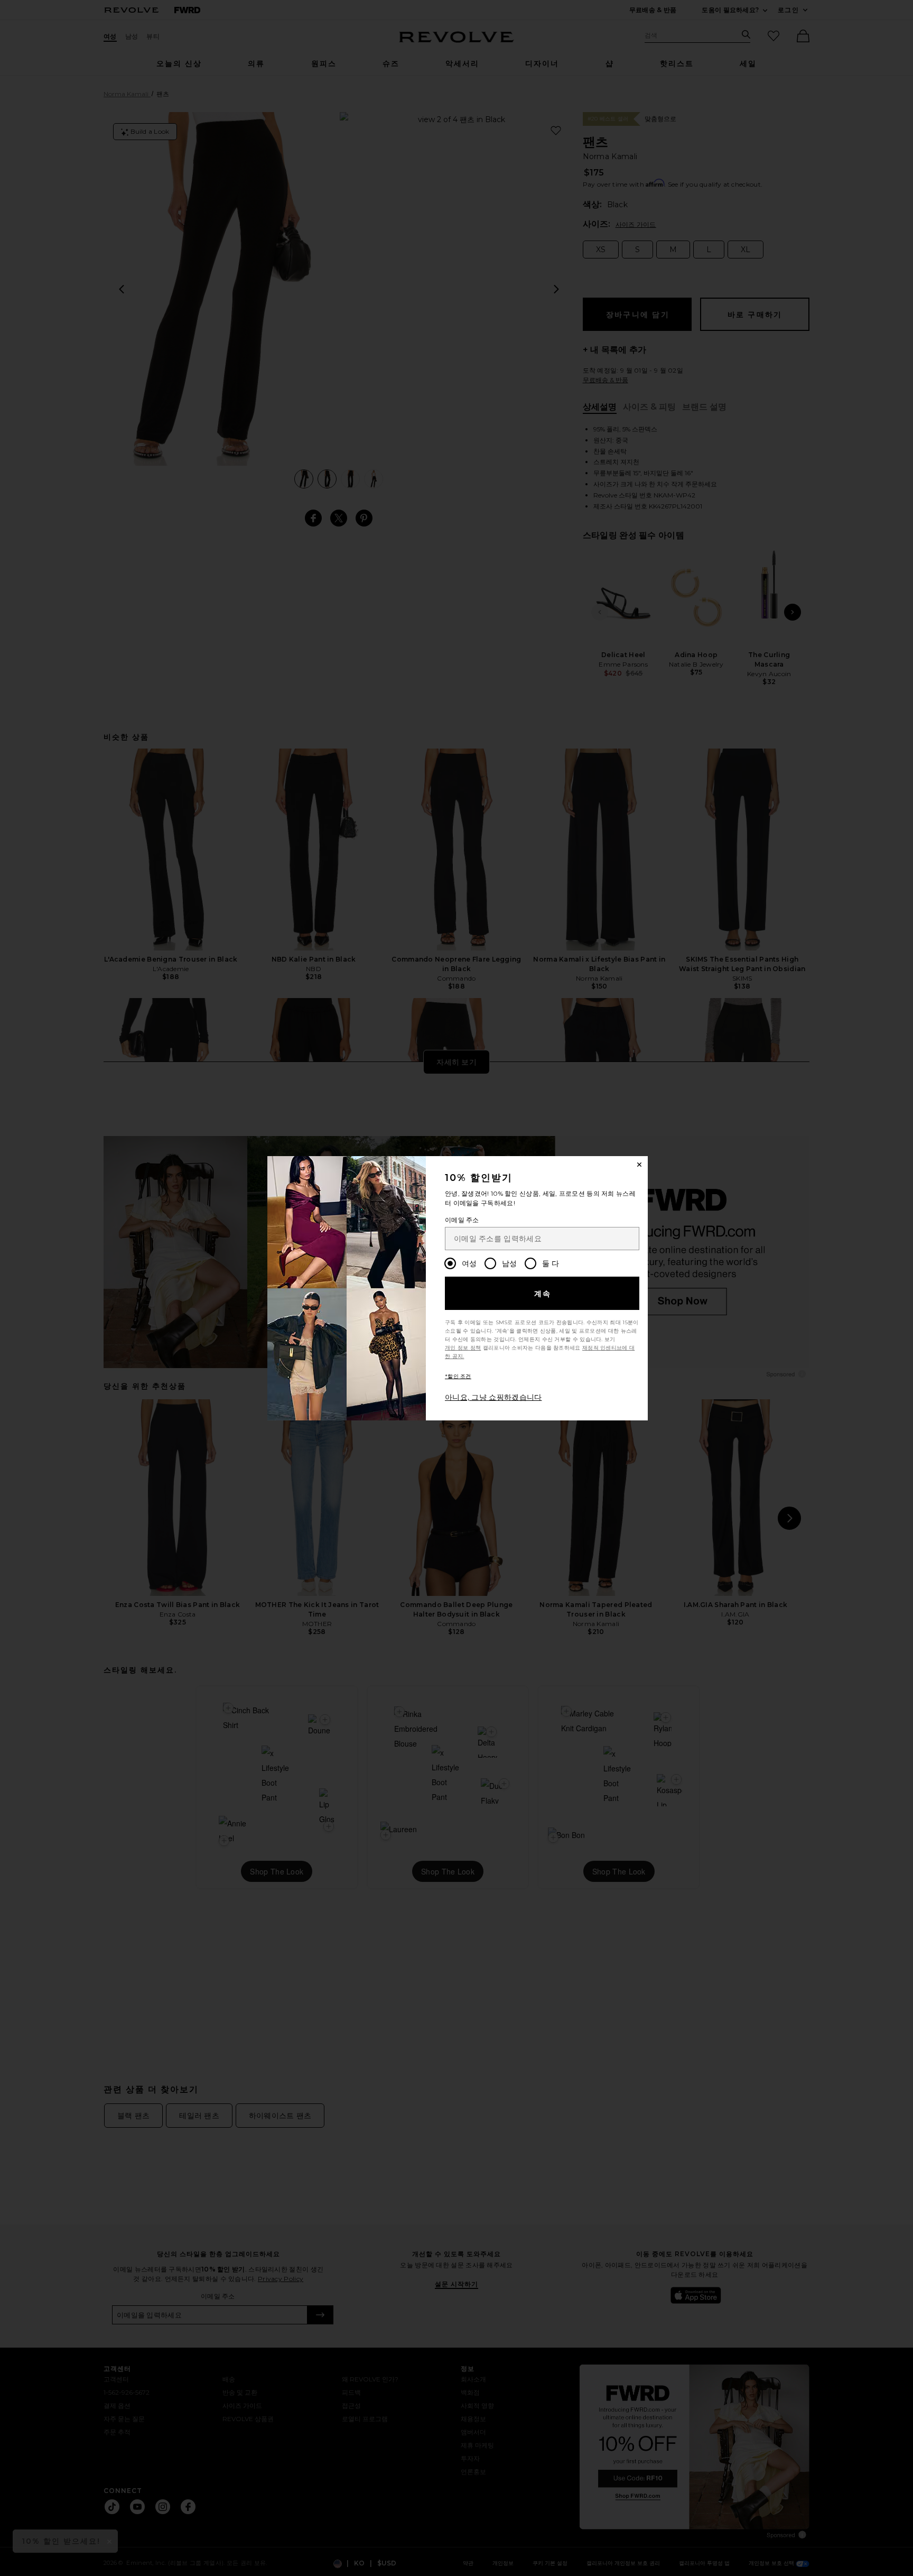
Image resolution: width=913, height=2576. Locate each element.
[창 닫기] (639, 1165)
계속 (543, 1294)
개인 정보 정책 (463, 1348)
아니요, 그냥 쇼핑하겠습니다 (493, 1397)
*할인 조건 (458, 1376)
